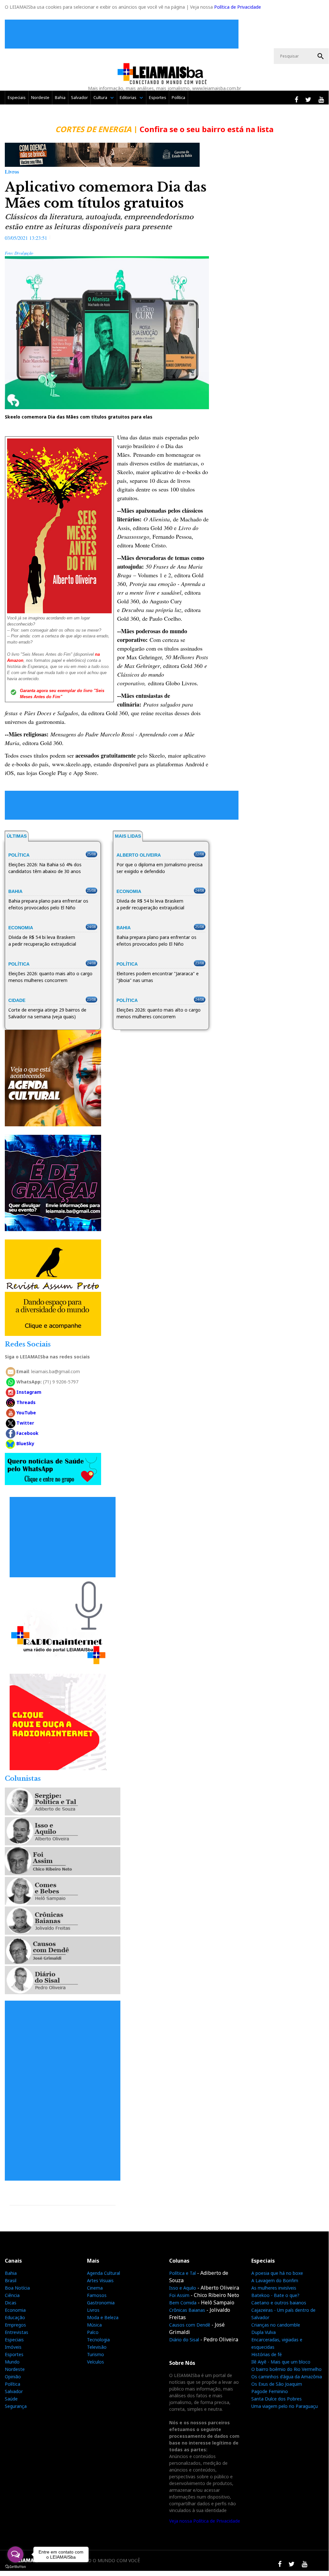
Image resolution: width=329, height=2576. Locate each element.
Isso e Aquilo (183, 2288)
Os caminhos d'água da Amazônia (287, 2377)
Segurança (16, 2406)
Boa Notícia (17, 2288)
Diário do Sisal (184, 2340)
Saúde (11, 2399)
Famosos (97, 2295)
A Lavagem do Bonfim (275, 2280)
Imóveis (13, 2347)
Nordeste (40, 97)
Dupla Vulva (264, 2332)
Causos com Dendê (190, 2325)
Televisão (97, 2347)
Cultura (100, 97)
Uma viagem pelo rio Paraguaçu (285, 2406)
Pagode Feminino (270, 2391)
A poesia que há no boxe (277, 2273)
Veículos (95, 2362)
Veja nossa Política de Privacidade (205, 2521)
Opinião (13, 2377)
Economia (15, 2310)
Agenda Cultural (104, 2273)
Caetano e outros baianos (279, 2303)
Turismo (95, 2354)
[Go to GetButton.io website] (15, 2567)
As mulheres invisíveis (274, 2288)
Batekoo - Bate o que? (275, 2295)
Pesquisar (321, 56)
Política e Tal (182, 2273)
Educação (15, 2317)
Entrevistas (17, 2332)
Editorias (128, 97)
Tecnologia (98, 2340)
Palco (93, 2332)
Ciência (12, 2295)
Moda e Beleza (103, 2317)
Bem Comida (183, 2303)
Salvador (79, 97)
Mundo (12, 2362)
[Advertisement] (123, 34)
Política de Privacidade (238, 7)
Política (178, 97)
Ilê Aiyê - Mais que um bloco (281, 2362)
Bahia (60, 97)
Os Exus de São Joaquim (277, 2384)
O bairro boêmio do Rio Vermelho (286, 2369)
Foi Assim (179, 2295)
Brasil (11, 2280)
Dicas (11, 2303)
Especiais (17, 97)
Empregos (15, 2325)
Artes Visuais (100, 2280)
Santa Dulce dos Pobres (277, 2399)
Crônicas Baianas (187, 2310)
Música (94, 2325)
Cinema (95, 2288)
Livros (93, 2310)
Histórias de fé (267, 2354)
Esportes (158, 97)
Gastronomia (101, 2303)
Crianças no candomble (276, 2325)
